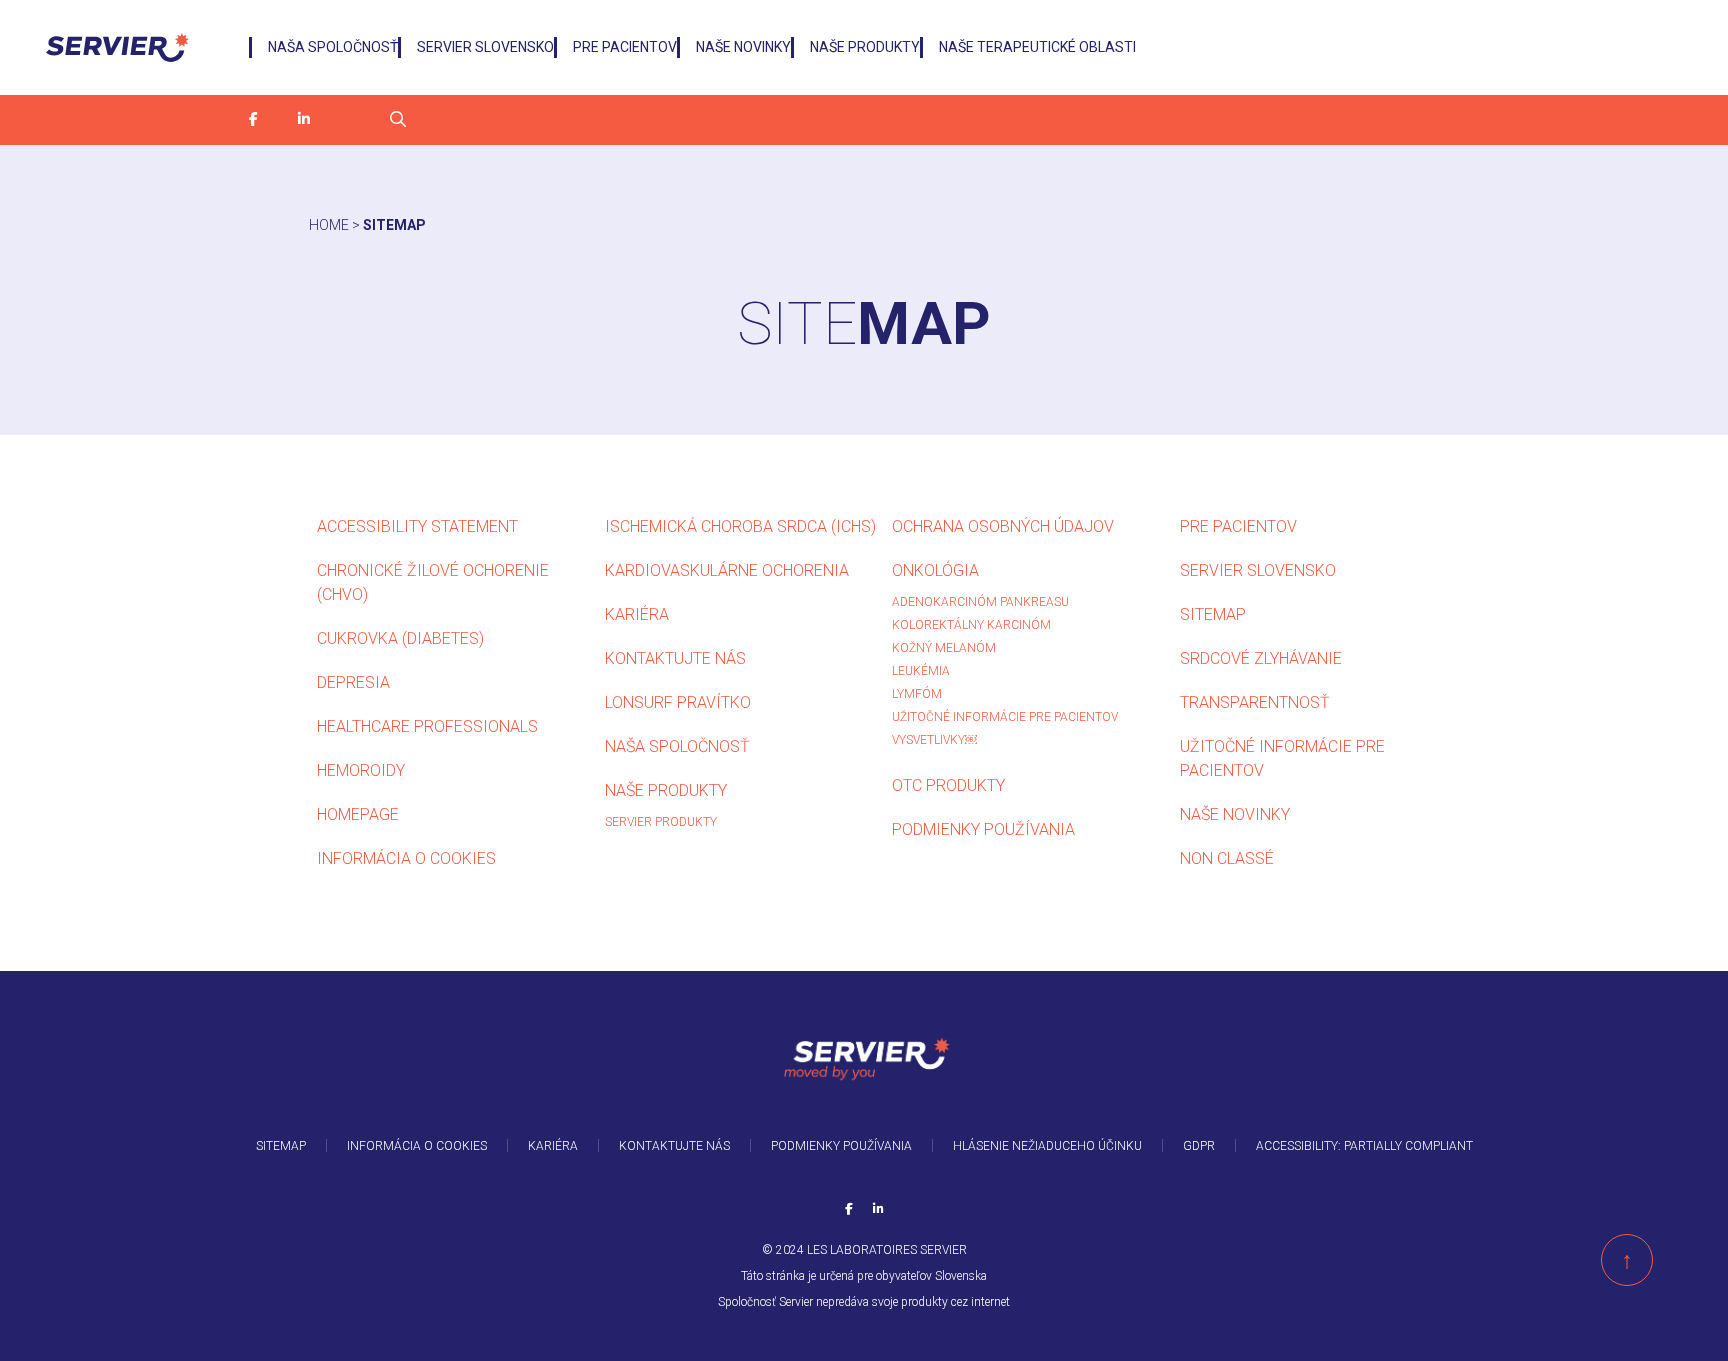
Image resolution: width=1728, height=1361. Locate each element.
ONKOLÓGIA (935, 570)
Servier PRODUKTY (661, 822)
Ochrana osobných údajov (1003, 526)
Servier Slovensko (485, 47)
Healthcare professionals (427, 726)
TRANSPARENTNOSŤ (1255, 702)
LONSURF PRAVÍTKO (678, 702)
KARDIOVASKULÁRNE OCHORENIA (727, 570)
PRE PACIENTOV (625, 47)
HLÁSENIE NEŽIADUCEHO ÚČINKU (1047, 1146)
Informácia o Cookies (406, 858)
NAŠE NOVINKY (743, 47)
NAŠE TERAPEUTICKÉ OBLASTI (1037, 47)
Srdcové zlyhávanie (1261, 658)
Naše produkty (865, 47)
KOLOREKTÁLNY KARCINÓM (971, 625)
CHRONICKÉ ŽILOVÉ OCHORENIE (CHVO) (433, 582)
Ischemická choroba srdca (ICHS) (740, 526)
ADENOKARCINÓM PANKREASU (980, 602)
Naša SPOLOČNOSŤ (333, 47)
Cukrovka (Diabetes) (400, 638)
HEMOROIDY (361, 770)
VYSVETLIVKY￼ (934, 740)
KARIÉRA (637, 614)
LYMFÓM (917, 694)
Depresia (353, 682)
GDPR (1199, 1146)
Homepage (358, 814)
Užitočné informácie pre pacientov (1006, 717)
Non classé (1227, 858)
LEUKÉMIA (921, 671)
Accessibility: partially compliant (1364, 1146)
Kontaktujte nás (675, 658)
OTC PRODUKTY (948, 785)
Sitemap (1213, 614)
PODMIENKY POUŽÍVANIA (983, 829)
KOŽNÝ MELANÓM (944, 648)
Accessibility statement (417, 526)
